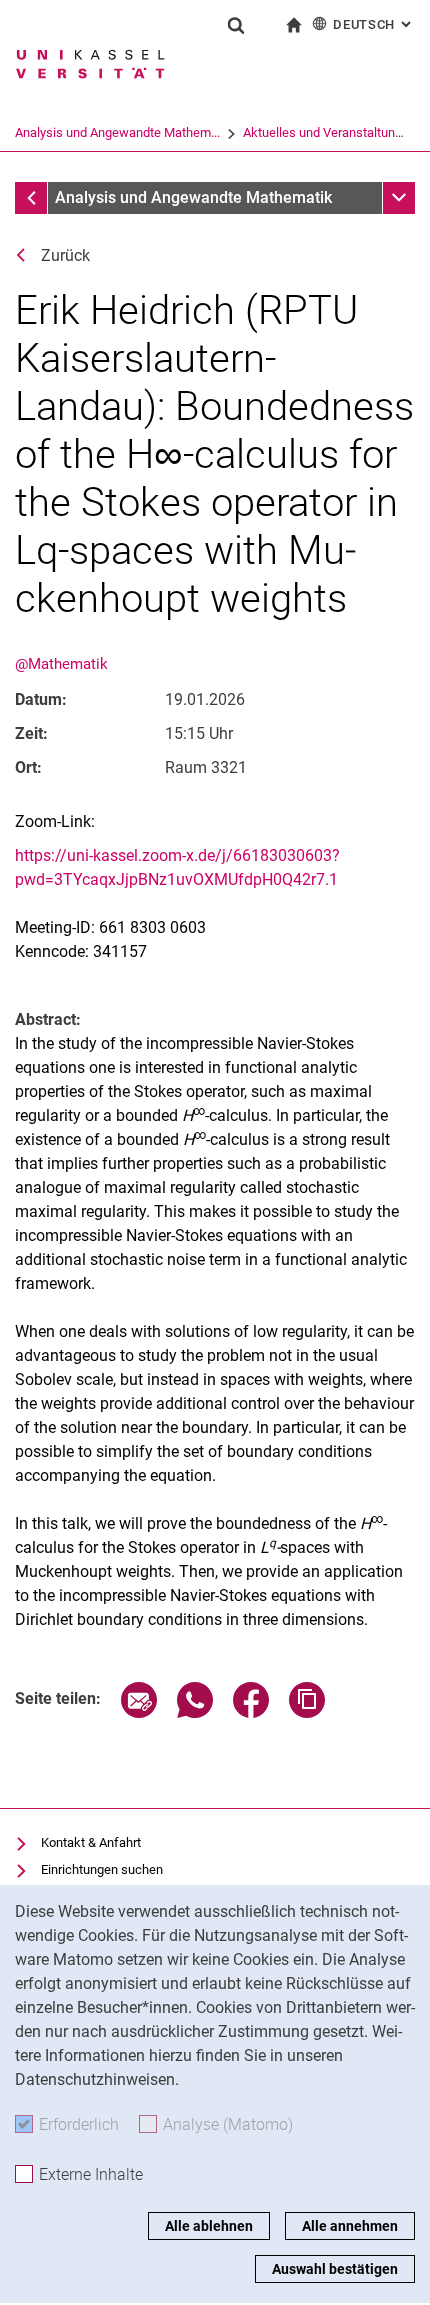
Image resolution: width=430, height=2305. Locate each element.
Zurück (65, 255)
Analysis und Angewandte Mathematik (193, 197)
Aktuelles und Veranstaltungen (329, 132)
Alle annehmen (350, 2226)
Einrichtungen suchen (102, 1869)
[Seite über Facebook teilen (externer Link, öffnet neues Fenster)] (251, 1712)
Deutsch (374, 24)
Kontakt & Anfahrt (91, 1842)
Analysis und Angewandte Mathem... (117, 132)
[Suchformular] (236, 25)
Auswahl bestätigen (335, 2269)
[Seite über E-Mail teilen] (139, 1712)
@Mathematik (61, 664)
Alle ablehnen (209, 2226)
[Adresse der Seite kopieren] (307, 1712)
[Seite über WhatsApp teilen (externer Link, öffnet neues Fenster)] (195, 1712)
